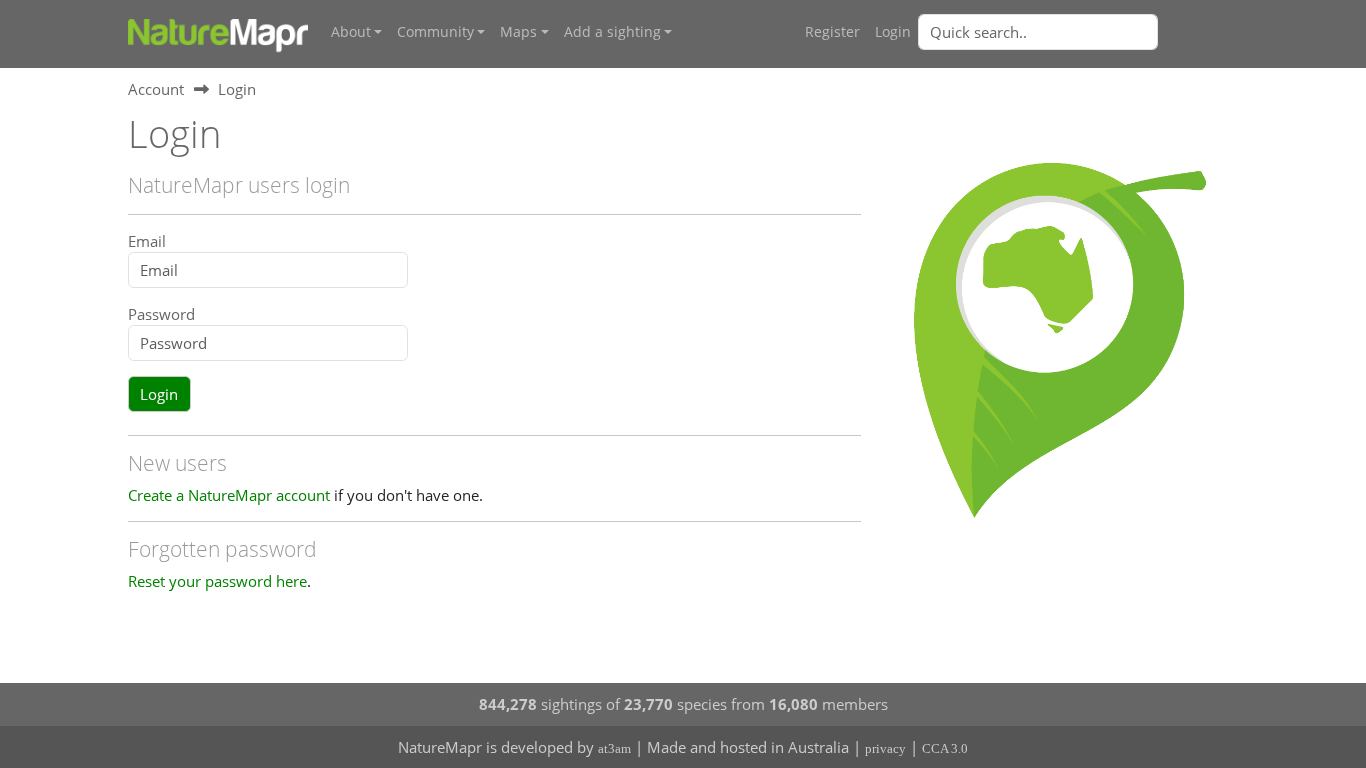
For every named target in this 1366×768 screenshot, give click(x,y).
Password (161, 314)
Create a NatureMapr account (229, 495)
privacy (885, 748)
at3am (614, 748)
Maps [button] (518, 32)
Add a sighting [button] (612, 32)
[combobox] (1078, 32)
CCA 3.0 (945, 748)
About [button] (351, 32)
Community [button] (435, 32)
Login (893, 32)
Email (147, 241)
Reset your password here (217, 581)
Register (832, 32)
